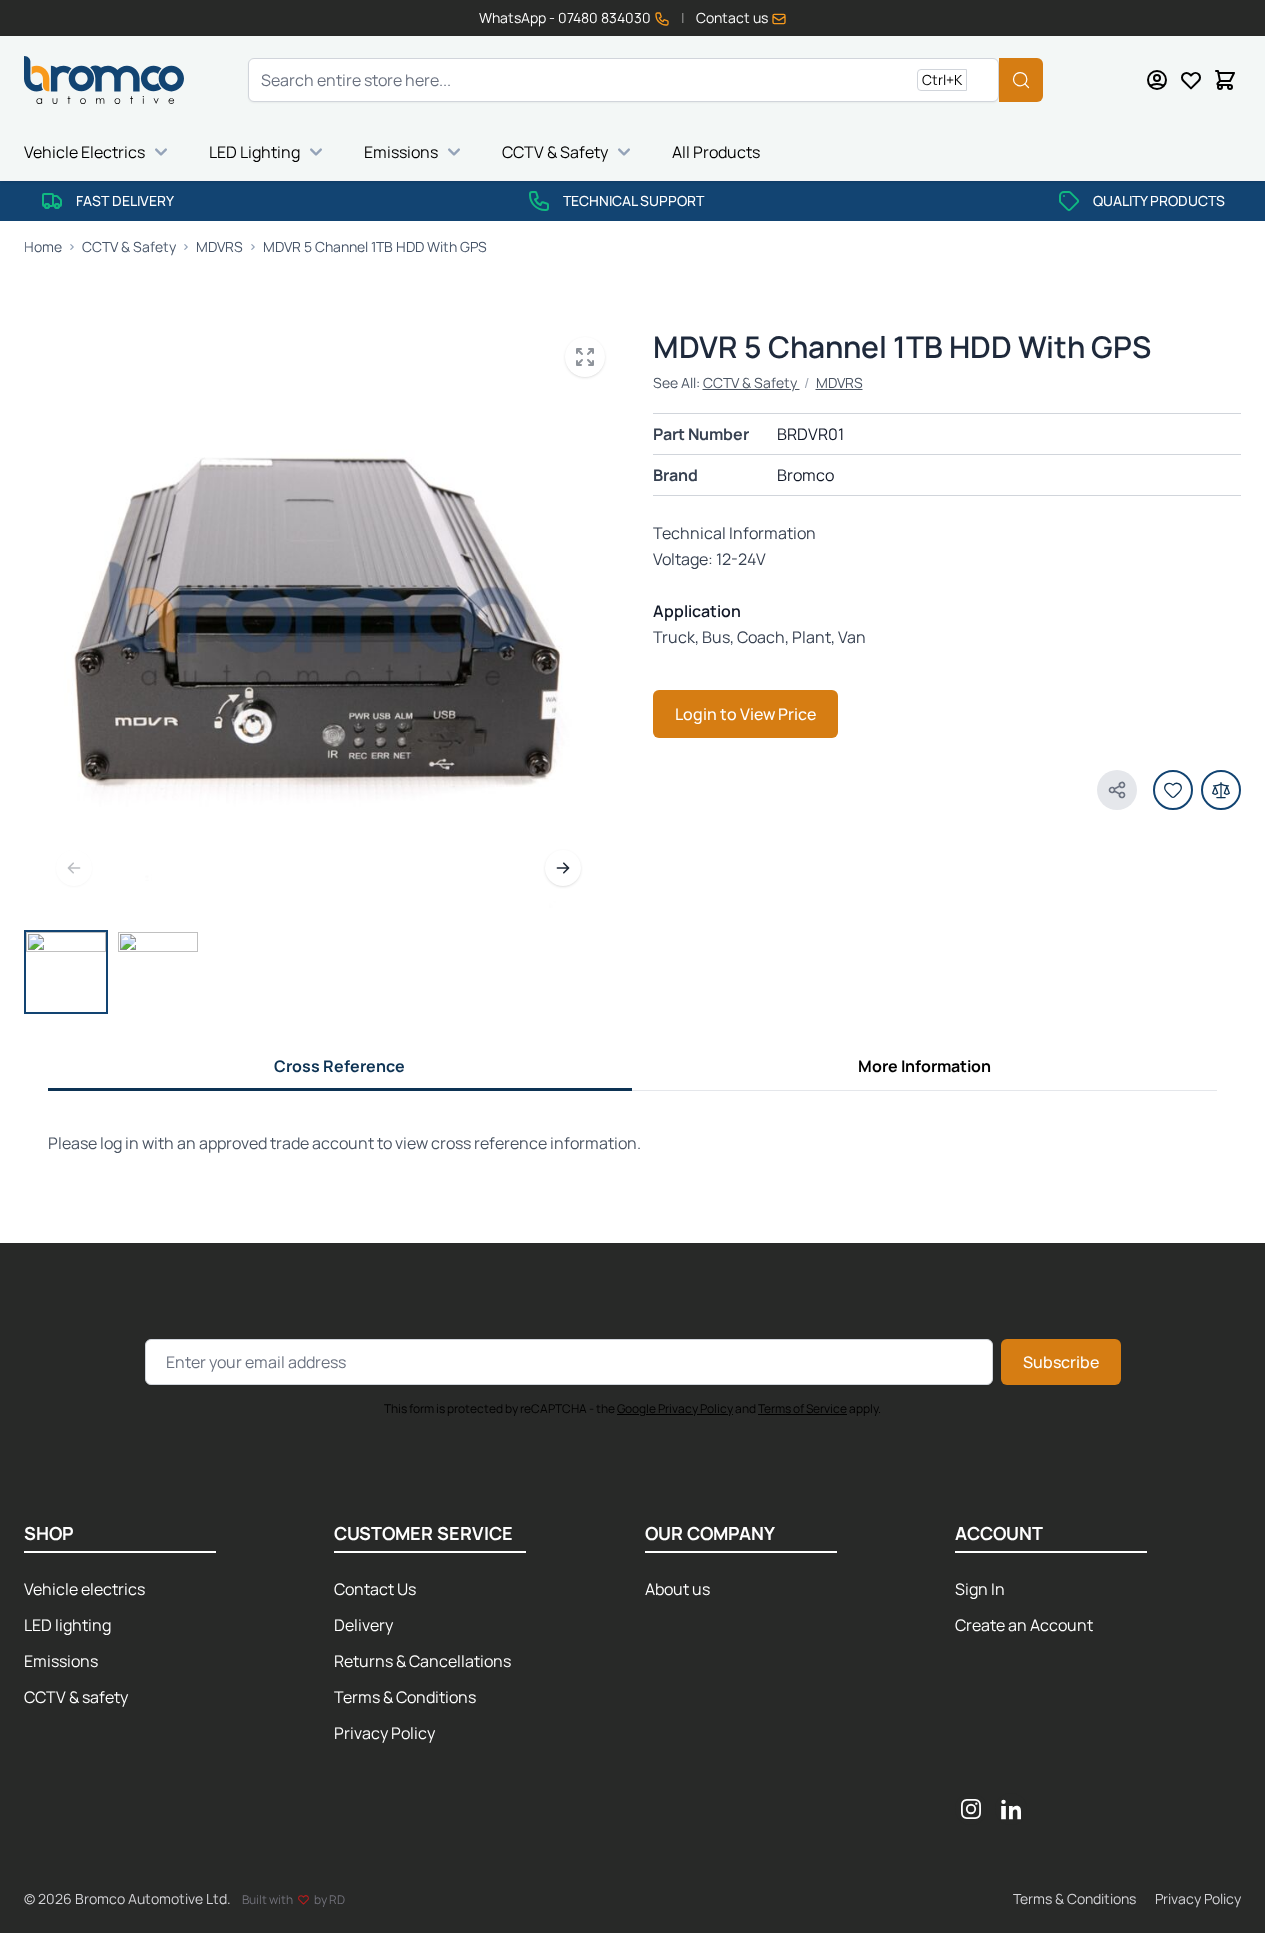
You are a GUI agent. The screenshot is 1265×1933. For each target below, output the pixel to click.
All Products (716, 152)
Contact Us (375, 1589)
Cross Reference (339, 1066)
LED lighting (67, 1625)
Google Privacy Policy (675, 1408)
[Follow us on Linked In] (1011, 1809)
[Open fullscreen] (585, 357)
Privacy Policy (384, 1733)
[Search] (1021, 80)
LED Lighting (254, 152)
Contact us (733, 17)
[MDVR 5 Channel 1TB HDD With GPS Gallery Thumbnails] (112, 972)
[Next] (563, 868)
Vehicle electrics (84, 1589)
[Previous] (74, 868)
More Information (924, 1066)
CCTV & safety (76, 1697)
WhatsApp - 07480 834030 (566, 17)
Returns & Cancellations (422, 1661)
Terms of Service (802, 1408)
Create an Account (1024, 1625)
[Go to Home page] (104, 79)
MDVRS (839, 382)
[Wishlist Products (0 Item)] (1191, 80)
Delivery (363, 1625)
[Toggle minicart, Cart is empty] (1225, 80)
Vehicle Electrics (84, 152)
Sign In (980, 1589)
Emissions (401, 152)
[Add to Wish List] (1173, 790)
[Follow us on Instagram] (971, 1809)
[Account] (1157, 80)
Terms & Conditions (405, 1697)
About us (677, 1589)
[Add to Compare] (1221, 790)
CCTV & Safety (555, 152)
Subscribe (1061, 1362)
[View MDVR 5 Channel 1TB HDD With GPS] (66, 972)
